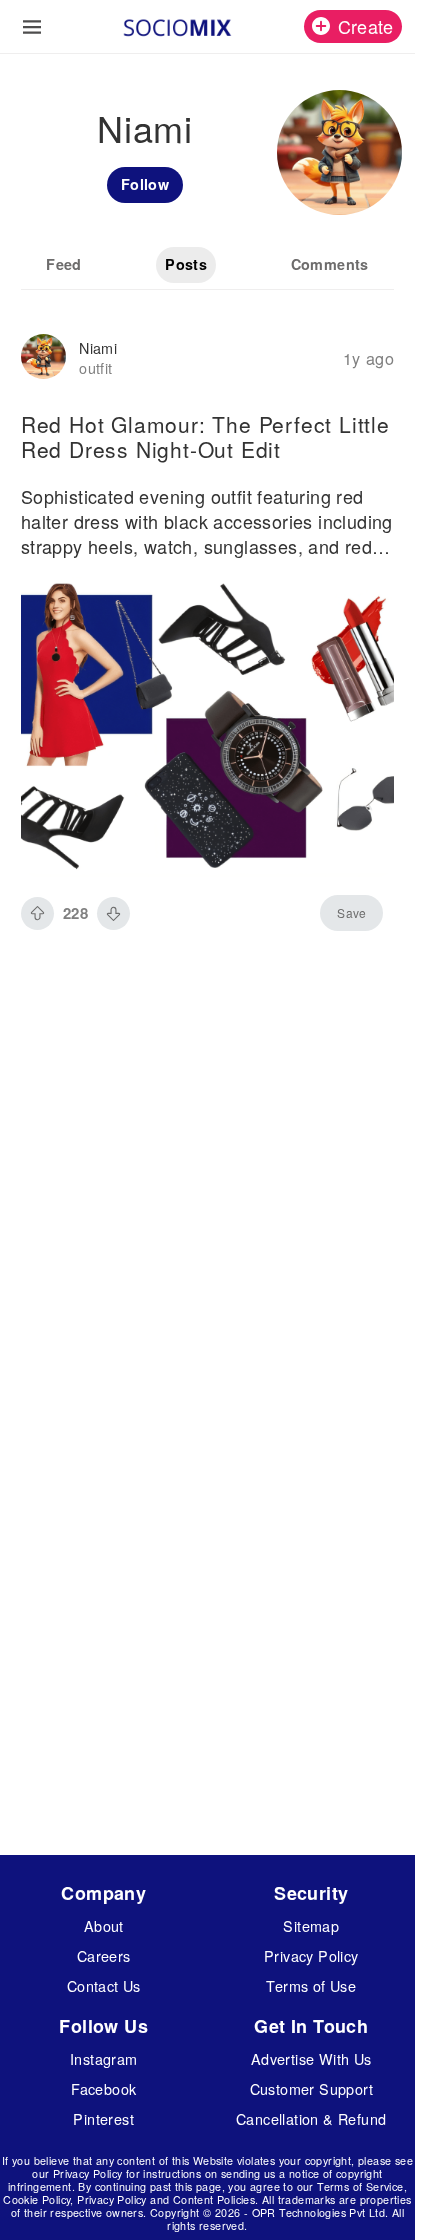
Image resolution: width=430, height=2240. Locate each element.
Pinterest (103, 2118)
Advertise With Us (311, 2058)
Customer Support (311, 2088)
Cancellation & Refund (311, 2118)
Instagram (104, 2058)
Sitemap (311, 1925)
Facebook (103, 2088)
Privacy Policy (311, 1955)
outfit (95, 367)
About (104, 1925)
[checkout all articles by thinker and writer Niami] (43, 358)
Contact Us (104, 1985)
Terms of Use (311, 1985)
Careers (104, 1955)
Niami (98, 347)
